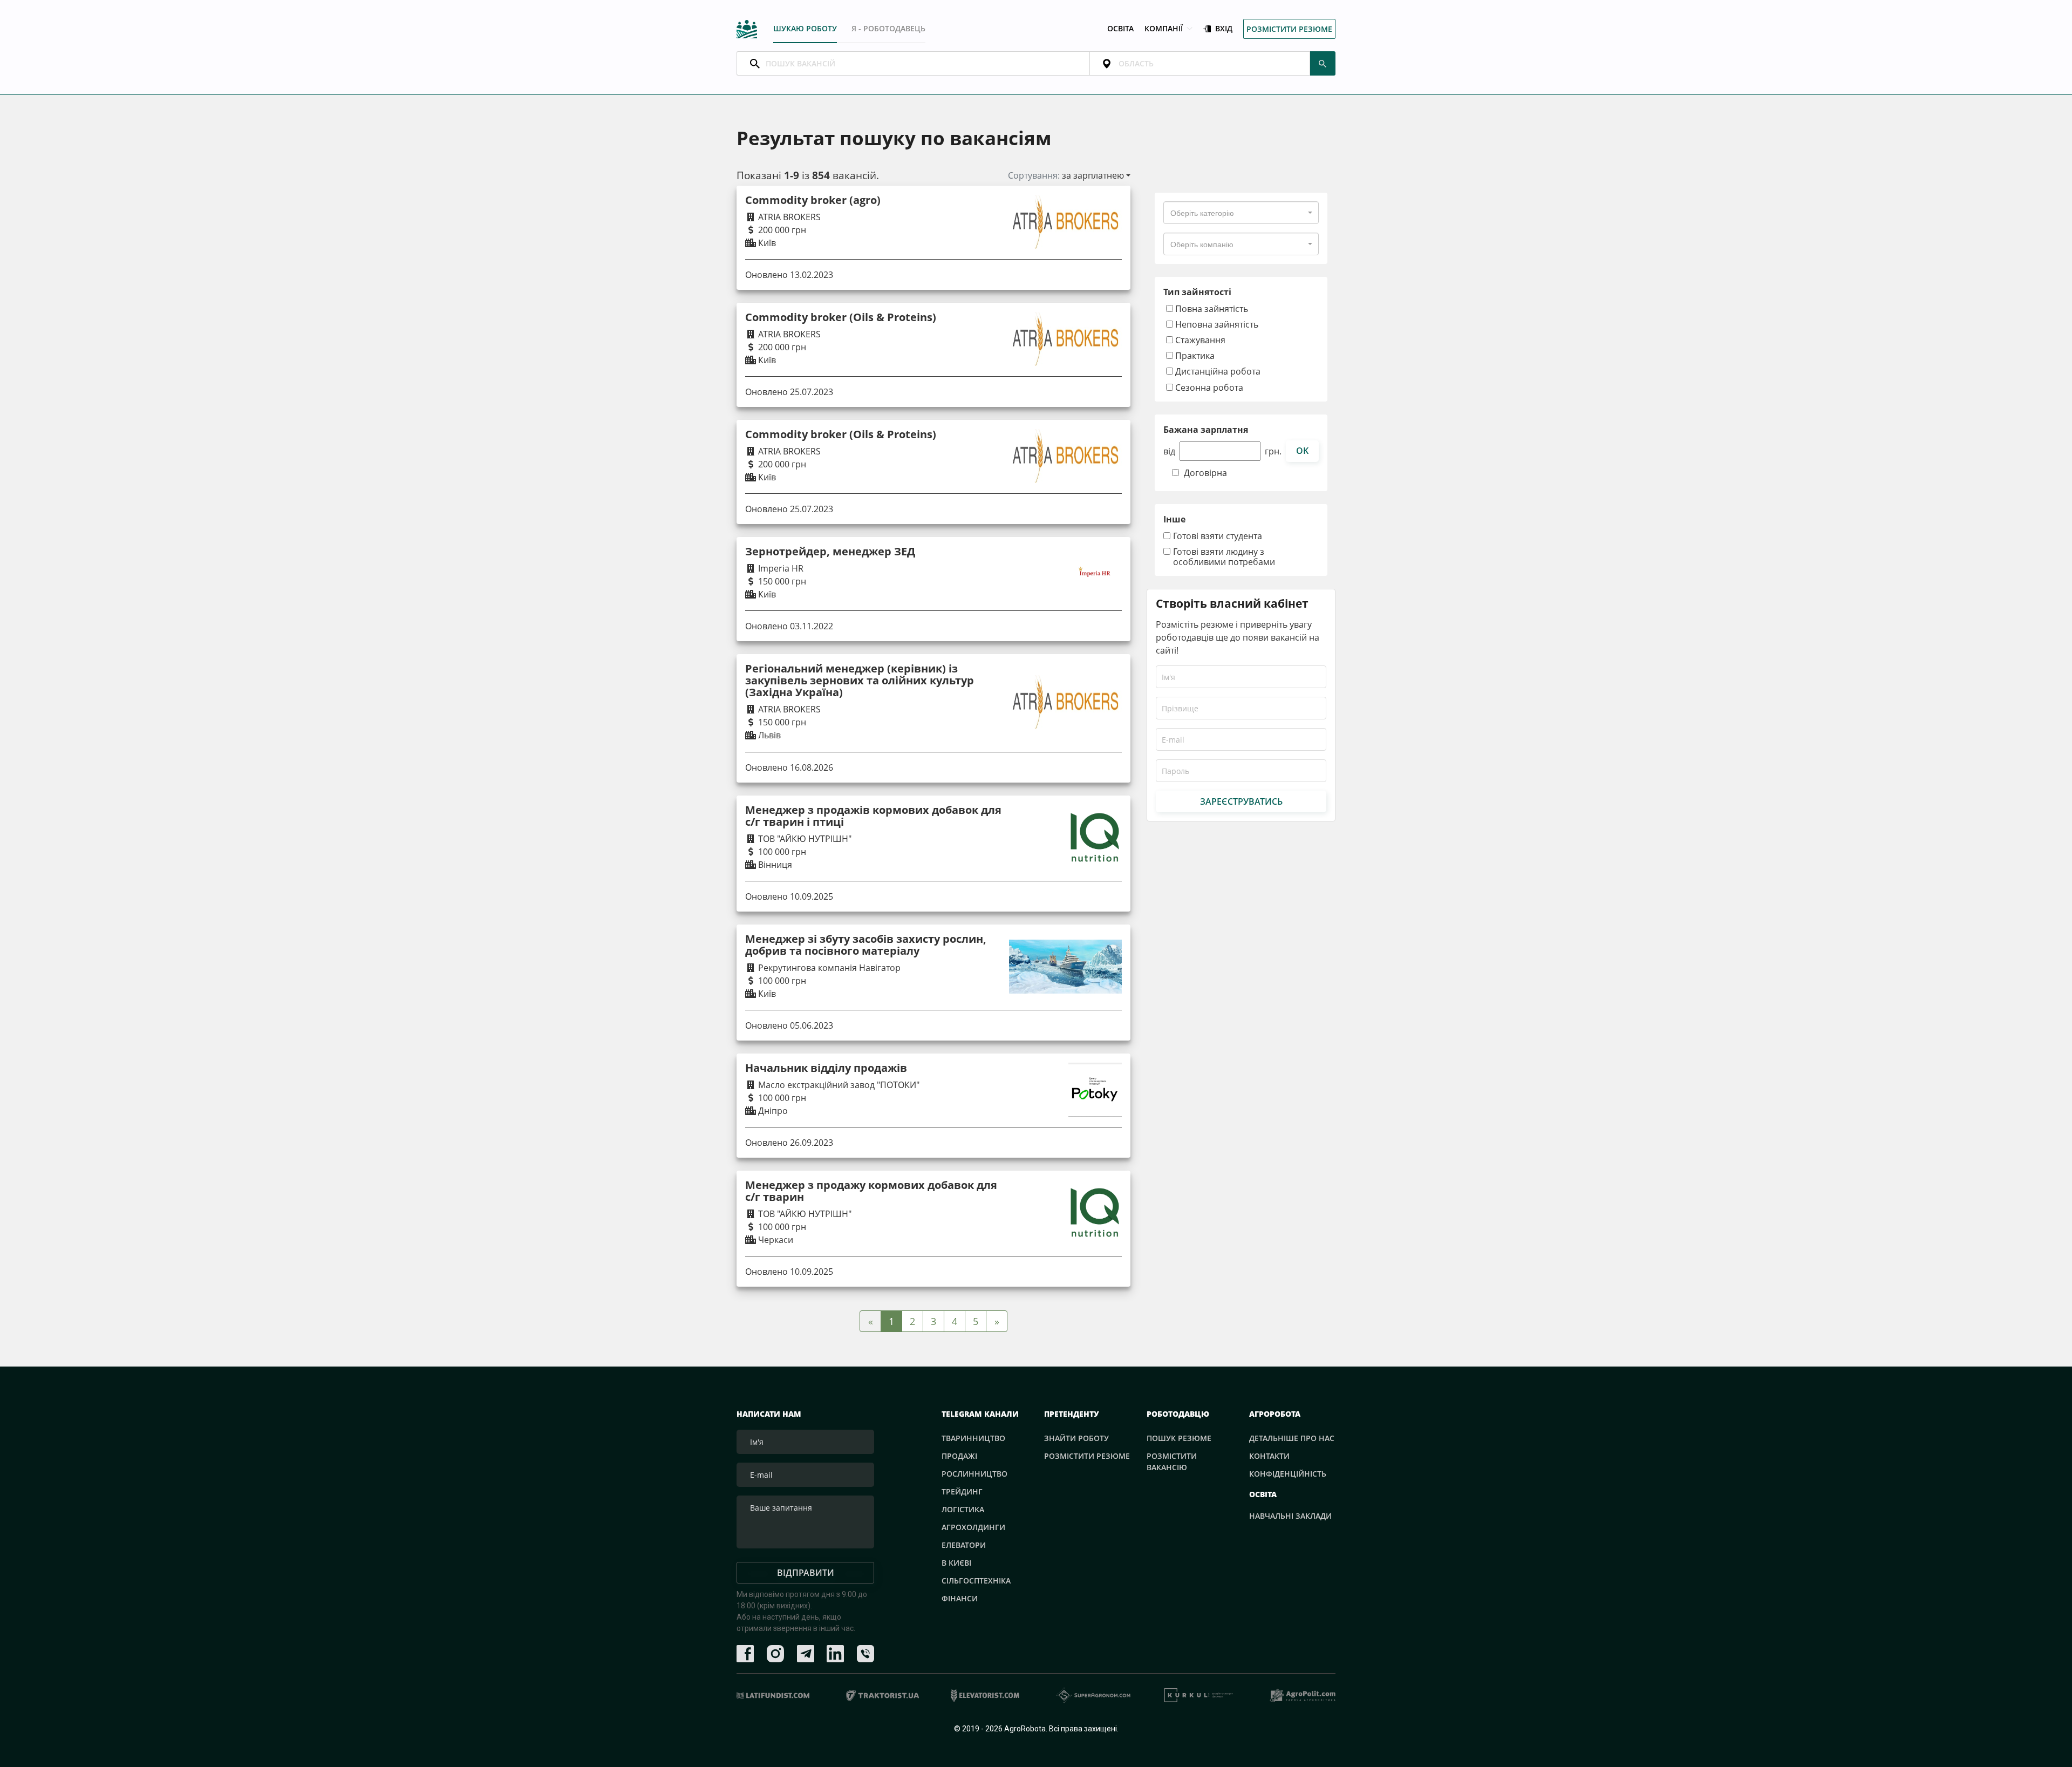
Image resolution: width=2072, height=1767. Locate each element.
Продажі (959, 1456)
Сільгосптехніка (976, 1581)
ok (1302, 451)
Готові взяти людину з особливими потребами (1224, 557)
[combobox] (1241, 213)
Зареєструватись (1241, 801)
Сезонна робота (1208, 387)
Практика (1194, 355)
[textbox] (1202, 213)
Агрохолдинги (973, 1527)
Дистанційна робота (1217, 371)
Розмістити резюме (1289, 29)
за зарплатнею (1093, 175)
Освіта (1120, 29)
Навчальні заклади (1290, 1516)
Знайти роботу (1076, 1438)
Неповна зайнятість (1216, 324)
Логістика (963, 1509)
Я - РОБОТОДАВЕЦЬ (888, 28)
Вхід (1224, 29)
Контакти (1269, 1456)
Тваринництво (973, 1438)
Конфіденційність (1288, 1474)
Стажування (1199, 340)
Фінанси (960, 1598)
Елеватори (964, 1545)
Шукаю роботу (805, 28)
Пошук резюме (1179, 1438)
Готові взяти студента (1218, 536)
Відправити (806, 1573)
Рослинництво (974, 1474)
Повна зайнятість (1211, 308)
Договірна (1205, 473)
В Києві (956, 1563)
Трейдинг (962, 1491)
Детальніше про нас (1292, 1438)
